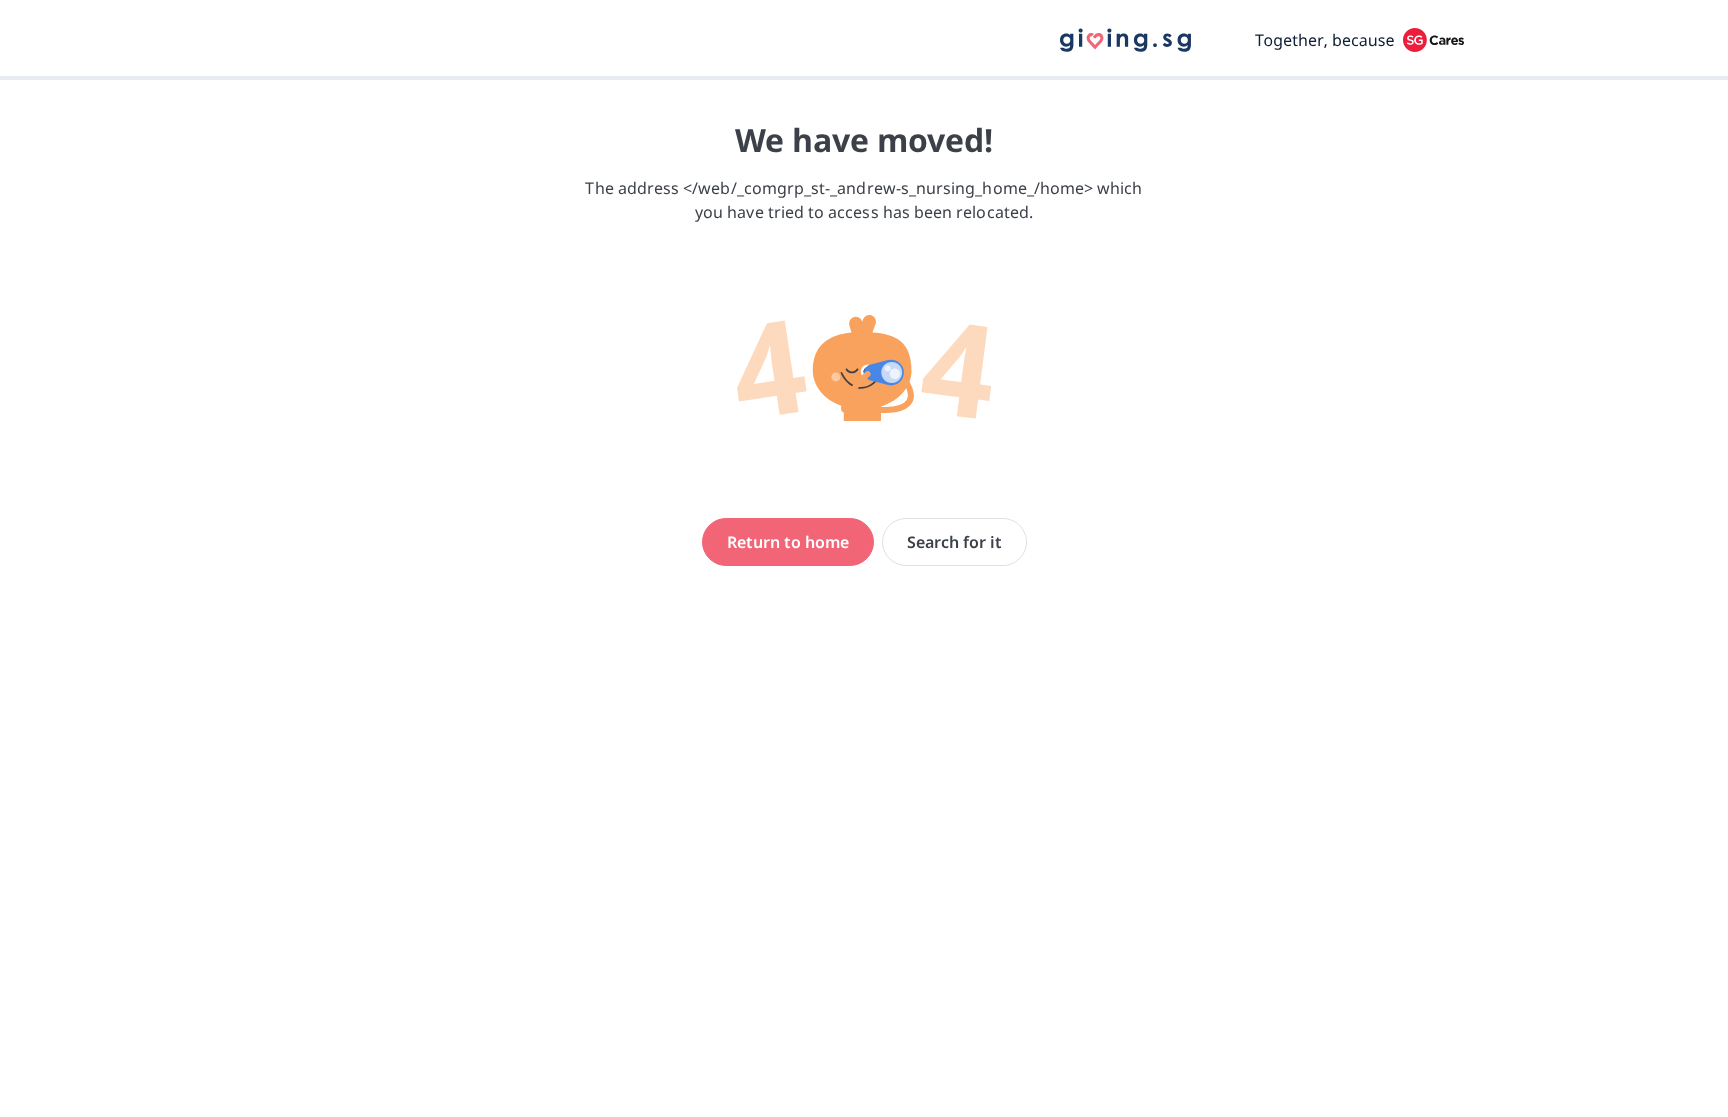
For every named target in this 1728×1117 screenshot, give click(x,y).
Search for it (954, 542)
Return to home (788, 542)
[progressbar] (864, 78)
